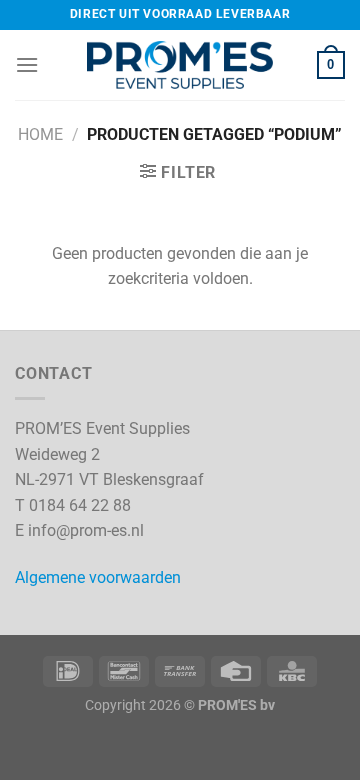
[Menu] (27, 64)
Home (40, 134)
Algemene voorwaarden (98, 577)
